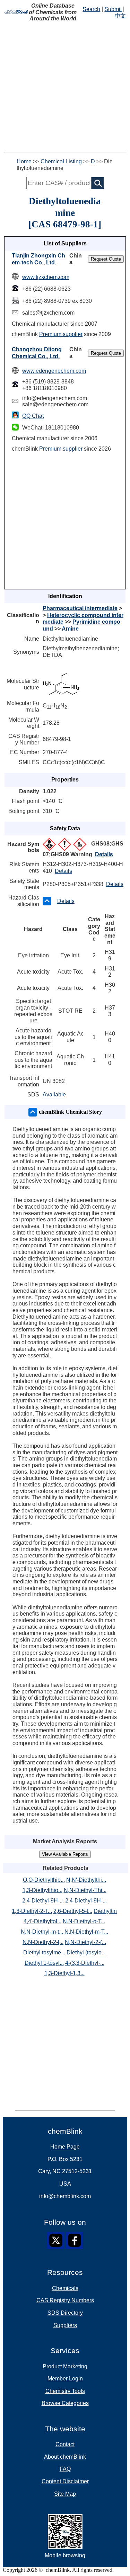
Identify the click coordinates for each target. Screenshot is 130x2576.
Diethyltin (105, 1911)
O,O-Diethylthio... (44, 1880)
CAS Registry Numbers (65, 2300)
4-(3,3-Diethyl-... (85, 1963)
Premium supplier (61, 334)
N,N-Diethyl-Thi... (85, 1890)
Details (104, 854)
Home (24, 161)
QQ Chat (33, 416)
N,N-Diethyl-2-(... (85, 1942)
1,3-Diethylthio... (42, 1890)
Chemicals (65, 2288)
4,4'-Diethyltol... (42, 1921)
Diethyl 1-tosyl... (44, 1963)
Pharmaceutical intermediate (80, 608)
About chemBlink (65, 2457)
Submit (113, 9)
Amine (70, 629)
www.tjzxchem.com (46, 277)
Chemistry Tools (65, 2391)
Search (91, 9)
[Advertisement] (65, 87)
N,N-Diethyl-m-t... (42, 1932)
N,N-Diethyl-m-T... (86, 1932)
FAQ (65, 2469)
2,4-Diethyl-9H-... (43, 1901)
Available (54, 1095)
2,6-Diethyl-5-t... (73, 1911)
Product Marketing (65, 2366)
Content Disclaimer (65, 2481)
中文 (120, 16)
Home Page (65, 2147)
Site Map (65, 2494)
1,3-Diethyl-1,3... (64, 1973)
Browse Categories (65, 2403)
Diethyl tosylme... (44, 1953)
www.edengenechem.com (54, 371)
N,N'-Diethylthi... (86, 1880)
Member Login (65, 2379)
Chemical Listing (61, 161)
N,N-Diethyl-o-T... (84, 1921)
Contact (65, 2444)
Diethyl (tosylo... (86, 1953)
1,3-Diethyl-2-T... (32, 1911)
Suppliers (65, 2325)
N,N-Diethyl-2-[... (43, 1942)
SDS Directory (65, 2313)
